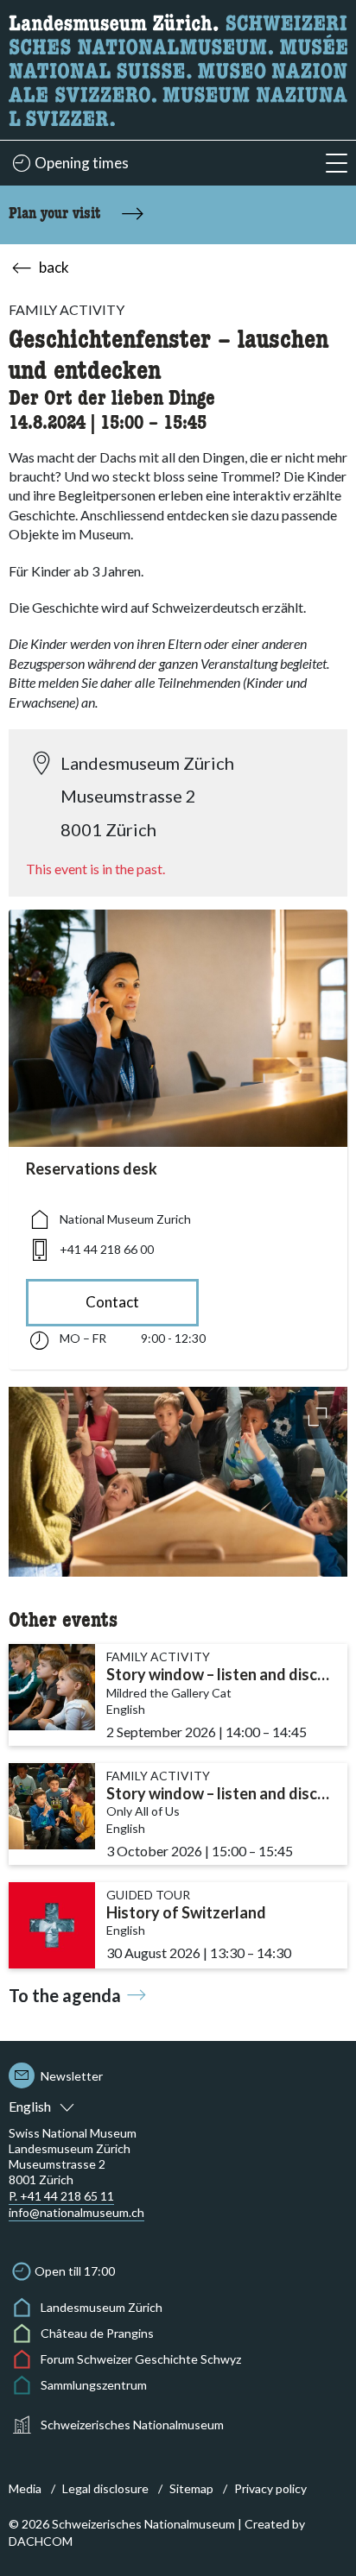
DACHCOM (41, 2541)
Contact (112, 1302)
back (54, 267)
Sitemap (191, 2488)
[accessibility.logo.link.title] (178, 68)
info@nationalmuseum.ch (76, 2212)
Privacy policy (270, 2488)
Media (25, 2488)
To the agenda (65, 1995)
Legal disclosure (105, 2488)
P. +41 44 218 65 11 (61, 2196)
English (30, 2106)
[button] (337, 164)
